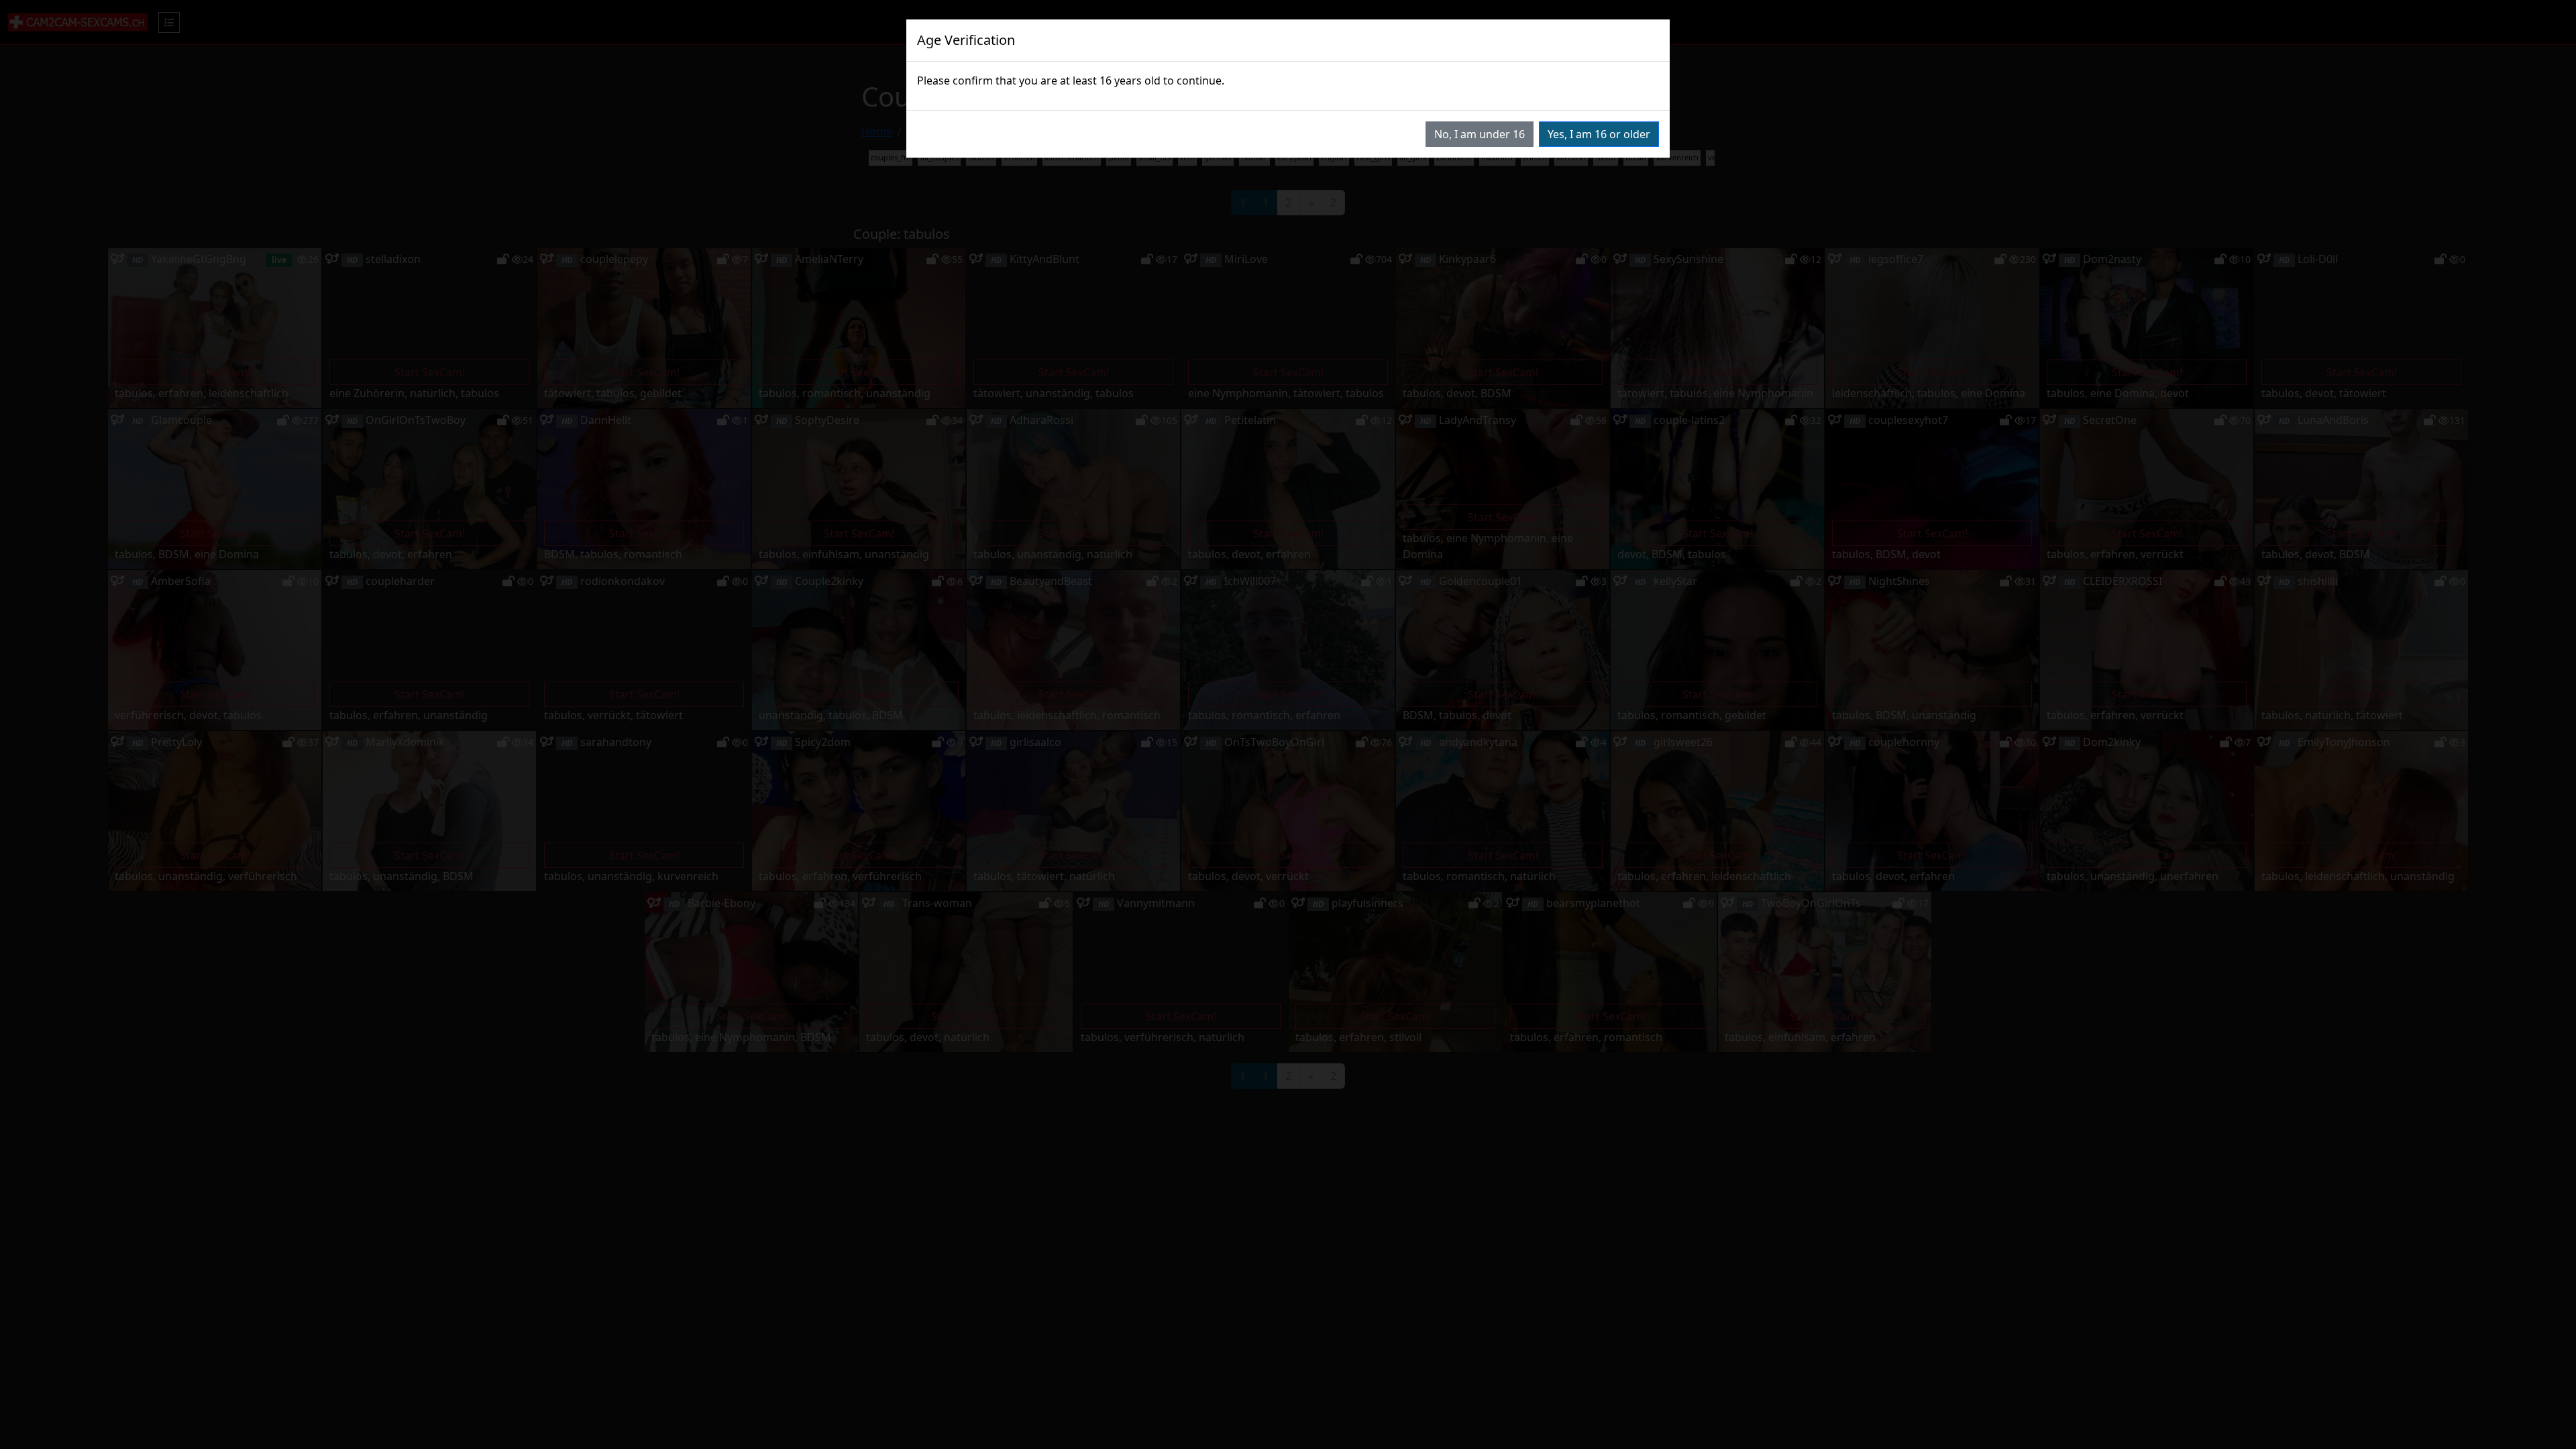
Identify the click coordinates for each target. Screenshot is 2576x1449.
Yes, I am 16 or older (1599, 134)
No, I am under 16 (1480, 134)
